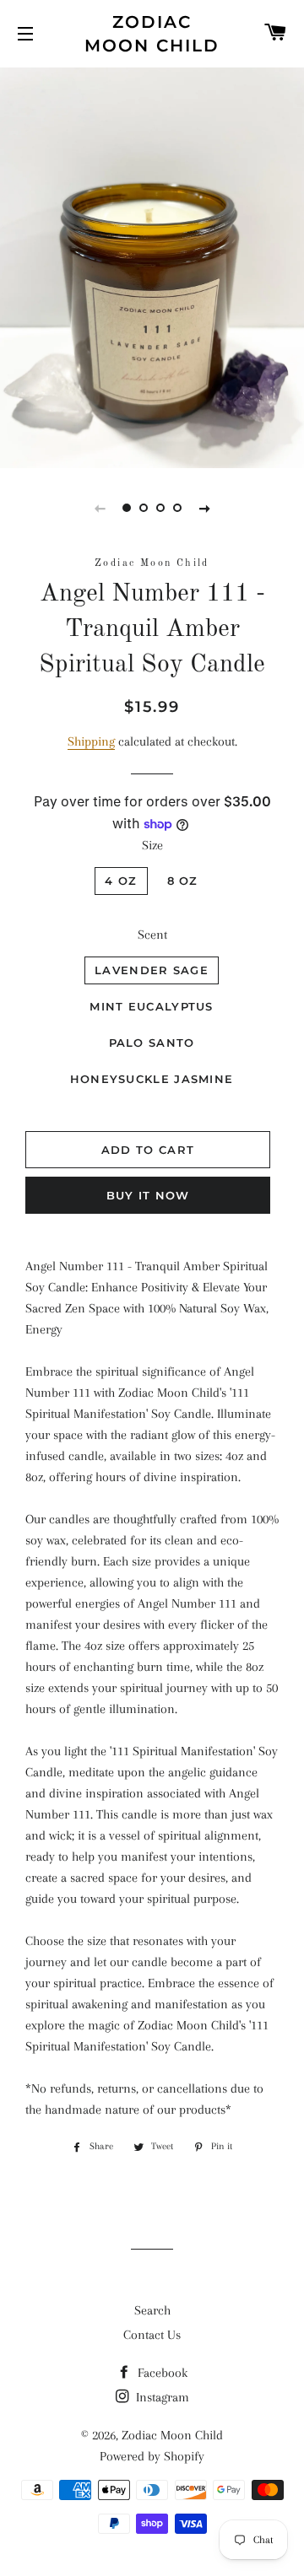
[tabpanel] (152, 266)
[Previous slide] (100, 508)
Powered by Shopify (152, 2456)
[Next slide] (204, 508)
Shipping (91, 741)
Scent (152, 935)
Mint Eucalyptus (152, 1006)
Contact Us (152, 2335)
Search (152, 2310)
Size (152, 845)
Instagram (161, 2397)
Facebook (161, 2373)
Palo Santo (152, 1043)
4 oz (121, 881)
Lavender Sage (152, 970)
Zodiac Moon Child (152, 34)
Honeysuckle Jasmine (152, 1079)
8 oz (183, 881)
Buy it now (148, 1195)
